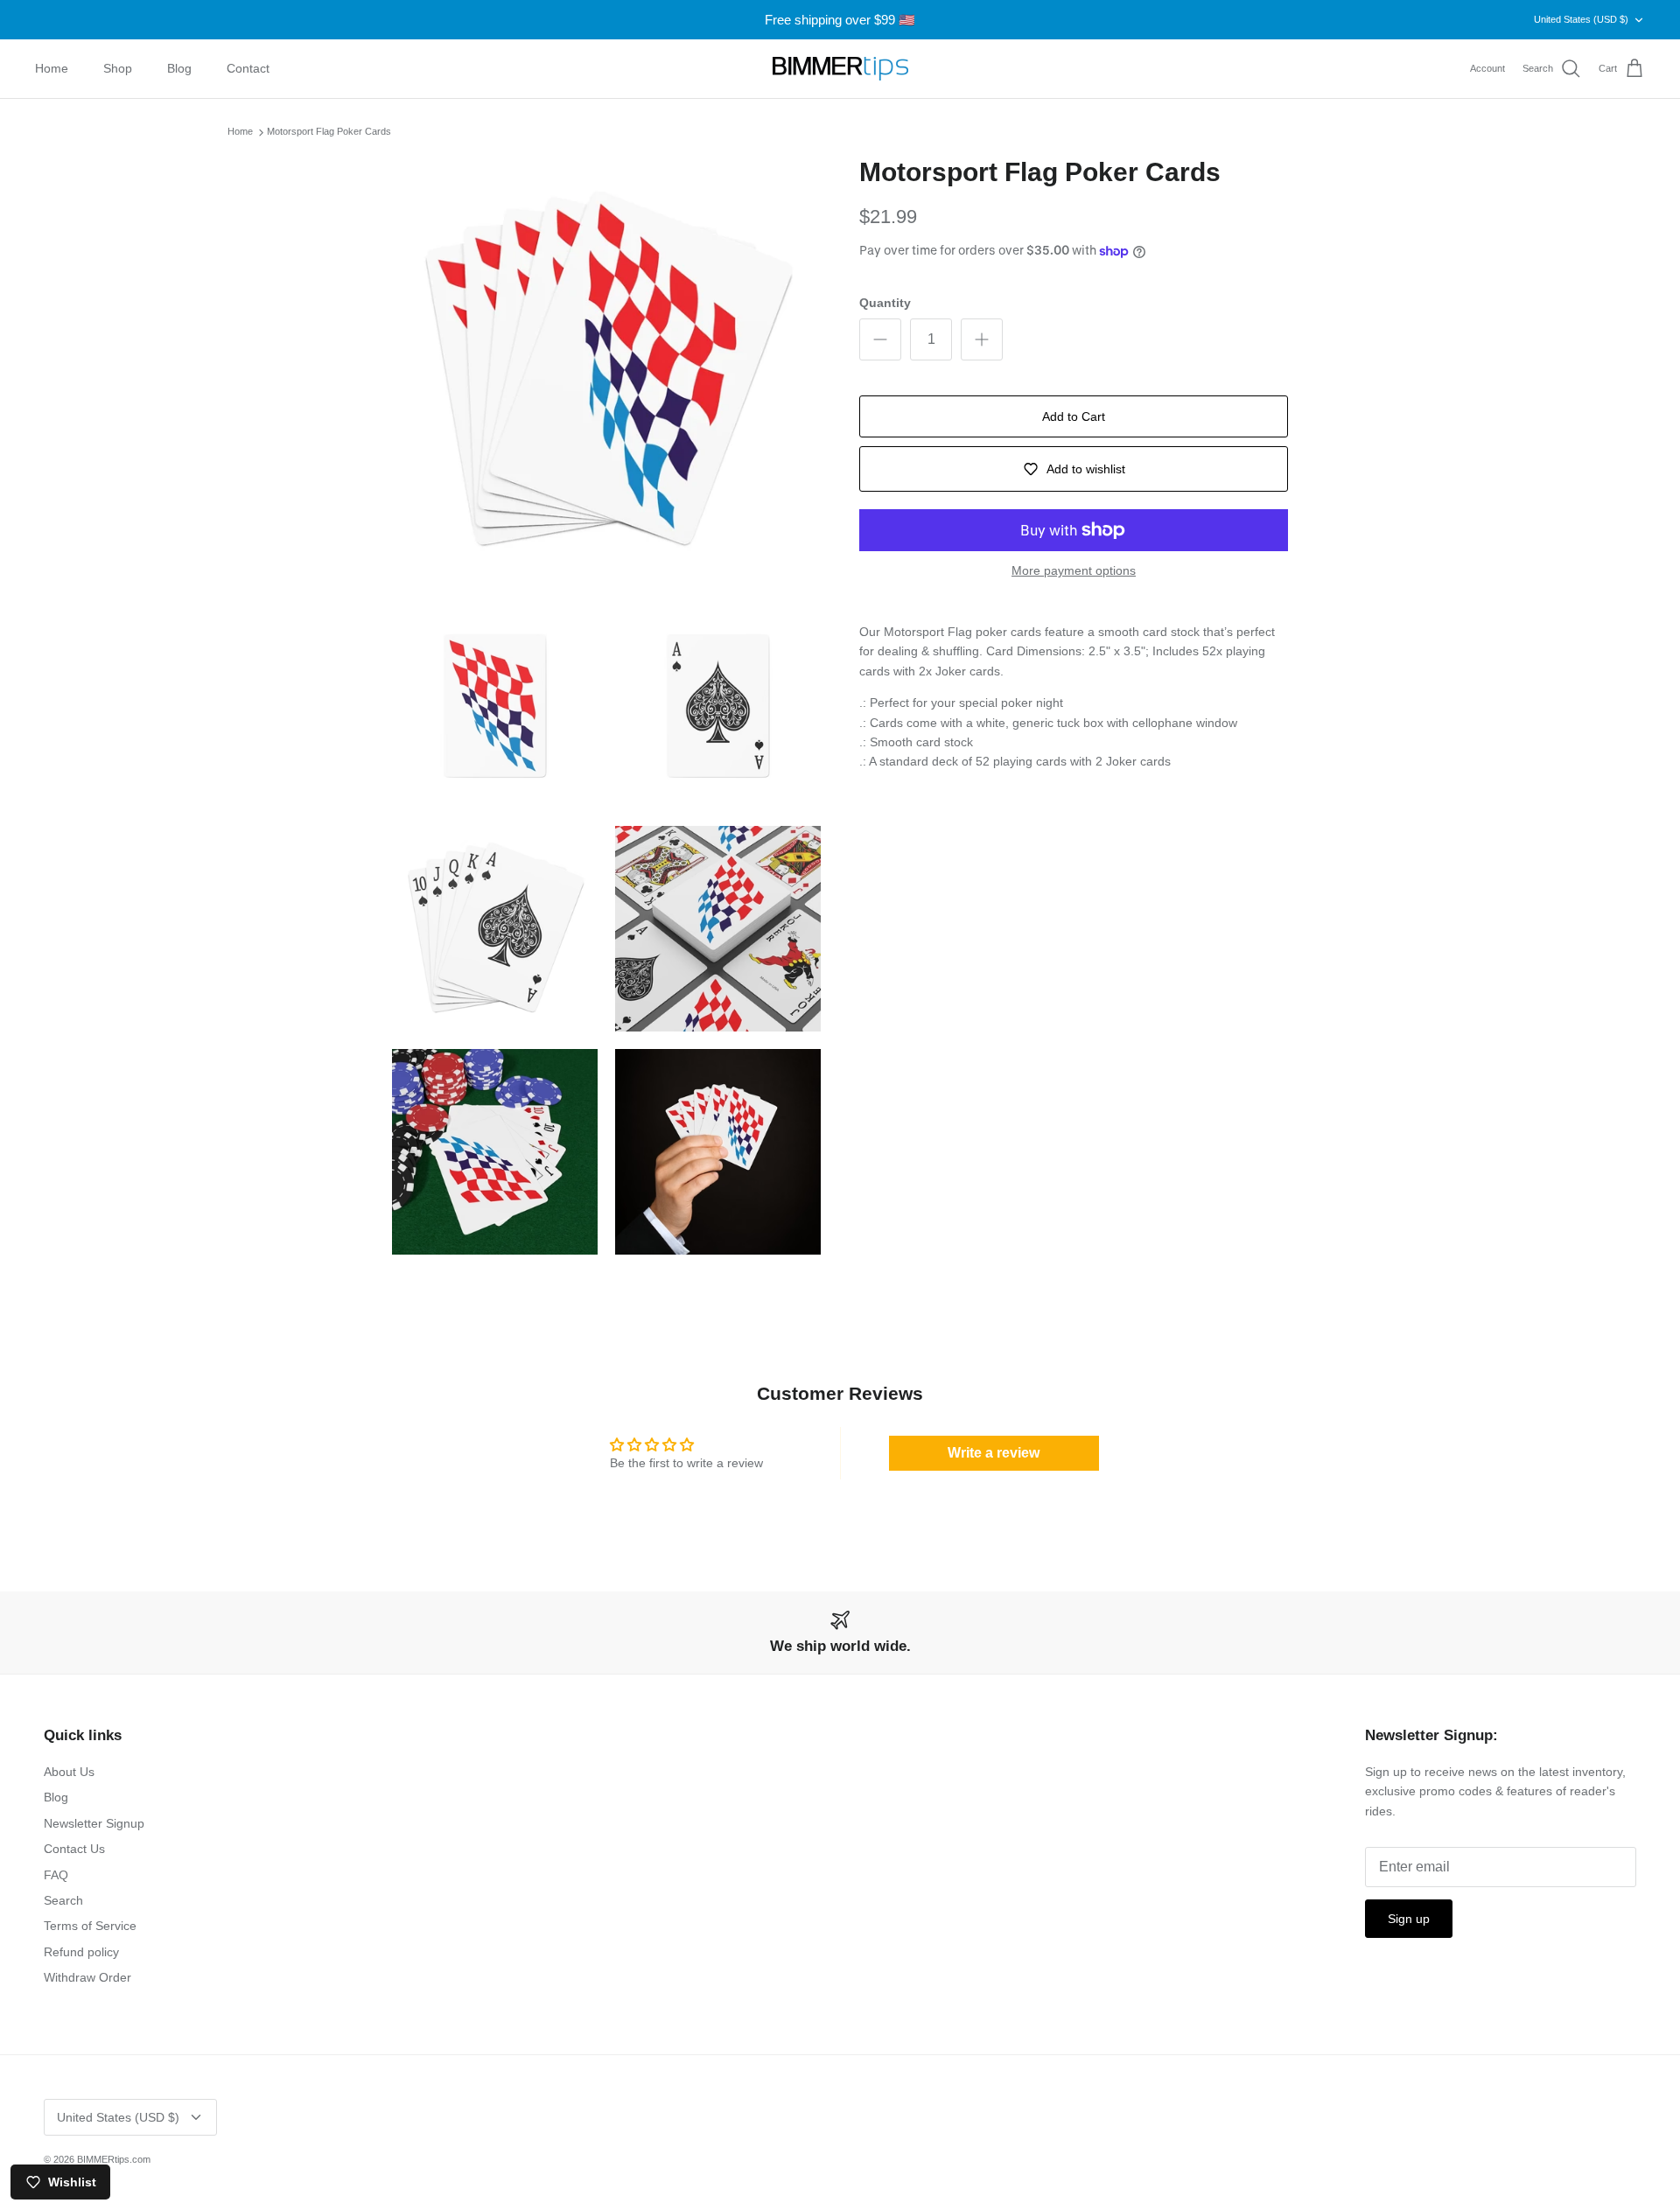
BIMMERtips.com (114, 2159)
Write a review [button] (994, 1453)
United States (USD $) (1581, 19)
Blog (179, 68)
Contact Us (74, 1849)
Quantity (885, 303)
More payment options (1074, 570)
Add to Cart (1074, 416)
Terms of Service (90, 1926)
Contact (248, 68)
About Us (69, 1772)
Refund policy (81, 1952)
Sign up (1409, 1919)
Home (52, 68)
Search (63, 1900)
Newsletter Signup (94, 1823)
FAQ (56, 1875)
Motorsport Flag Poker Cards (329, 132)
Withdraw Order (87, 1977)
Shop (118, 68)
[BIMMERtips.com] (840, 69)
